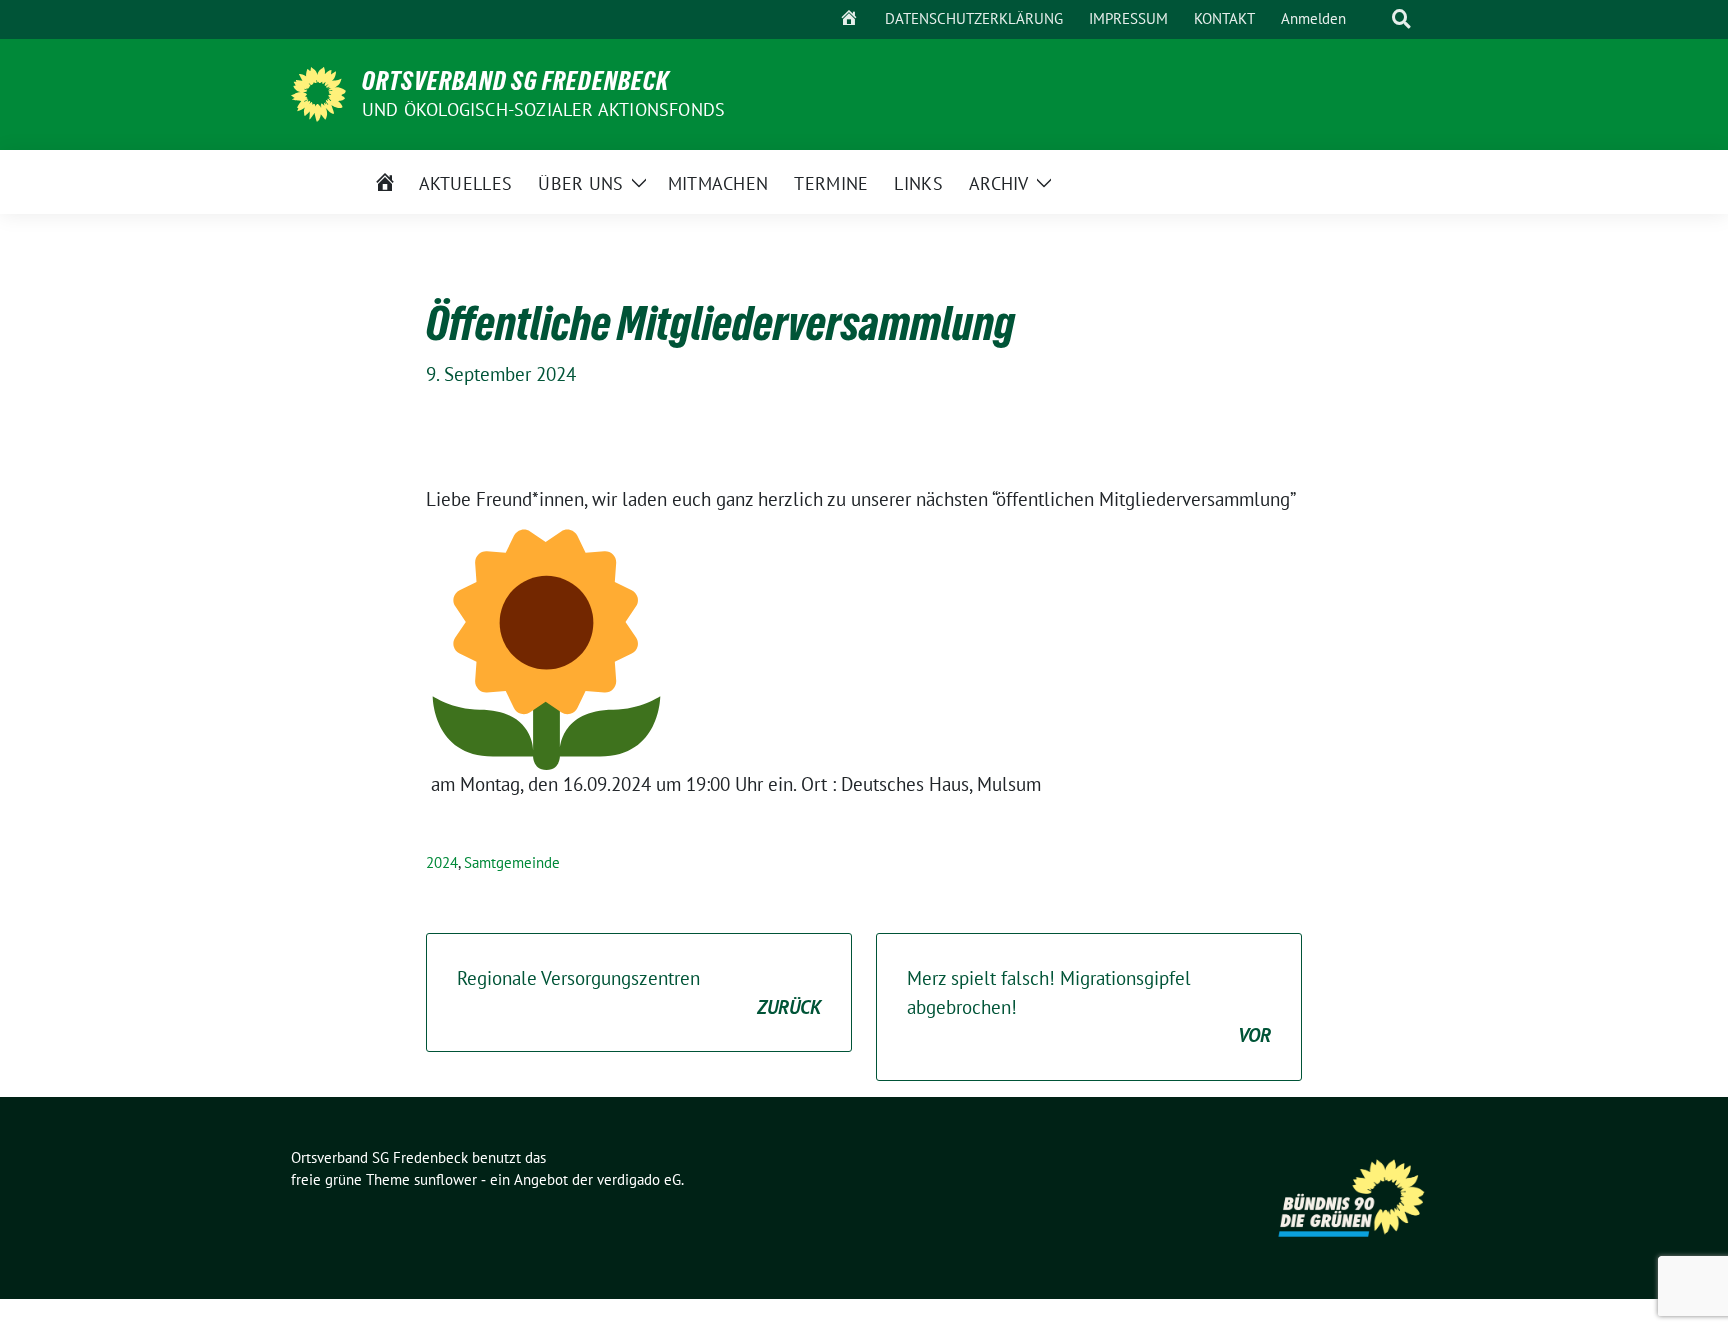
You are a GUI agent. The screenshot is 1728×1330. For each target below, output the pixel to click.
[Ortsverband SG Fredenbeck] (318, 92)
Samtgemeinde (512, 862)
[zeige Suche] (1401, 19)
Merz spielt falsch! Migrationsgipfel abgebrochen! (1089, 1006)
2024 (442, 862)
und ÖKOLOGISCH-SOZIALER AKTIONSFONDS (543, 109)
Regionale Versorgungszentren (639, 992)
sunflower (445, 1179)
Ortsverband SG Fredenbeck (515, 81)
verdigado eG (639, 1179)
